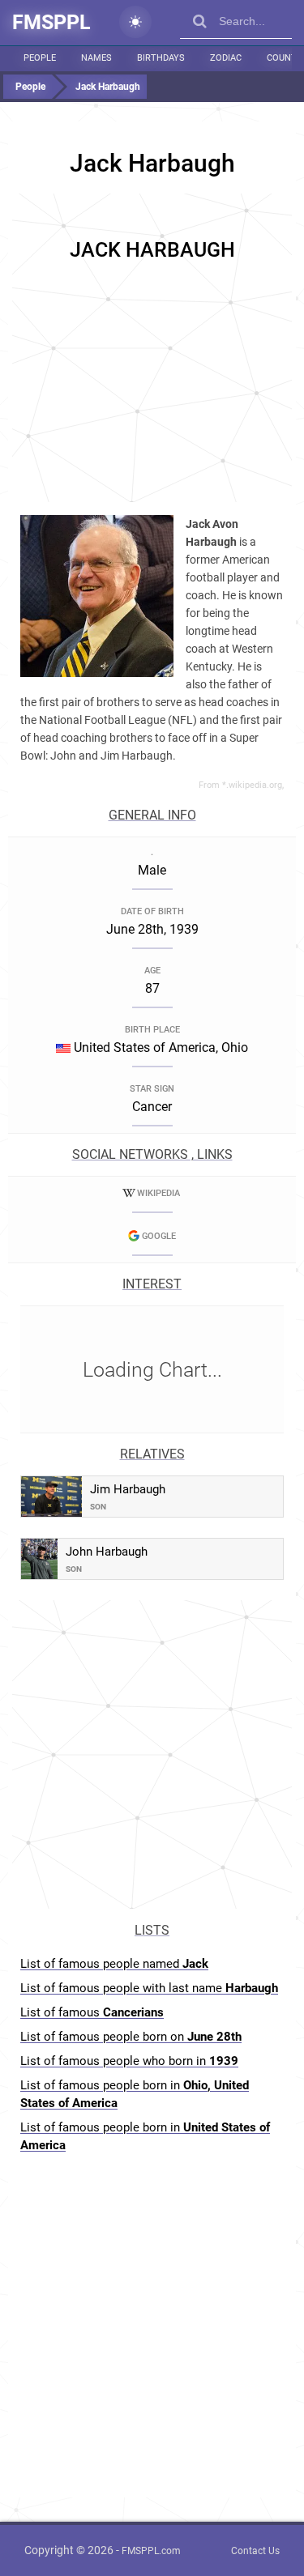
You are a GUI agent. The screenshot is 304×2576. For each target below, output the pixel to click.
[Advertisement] (152, 345)
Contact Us (255, 2551)
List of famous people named (114, 1964)
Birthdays (161, 58)
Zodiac (226, 58)
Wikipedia (158, 1193)
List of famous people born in (135, 2094)
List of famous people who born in (129, 2061)
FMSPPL (51, 22)
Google (159, 1236)
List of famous (92, 2012)
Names (96, 58)
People (40, 58)
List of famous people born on (131, 2037)
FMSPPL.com (151, 2551)
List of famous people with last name (149, 1988)
